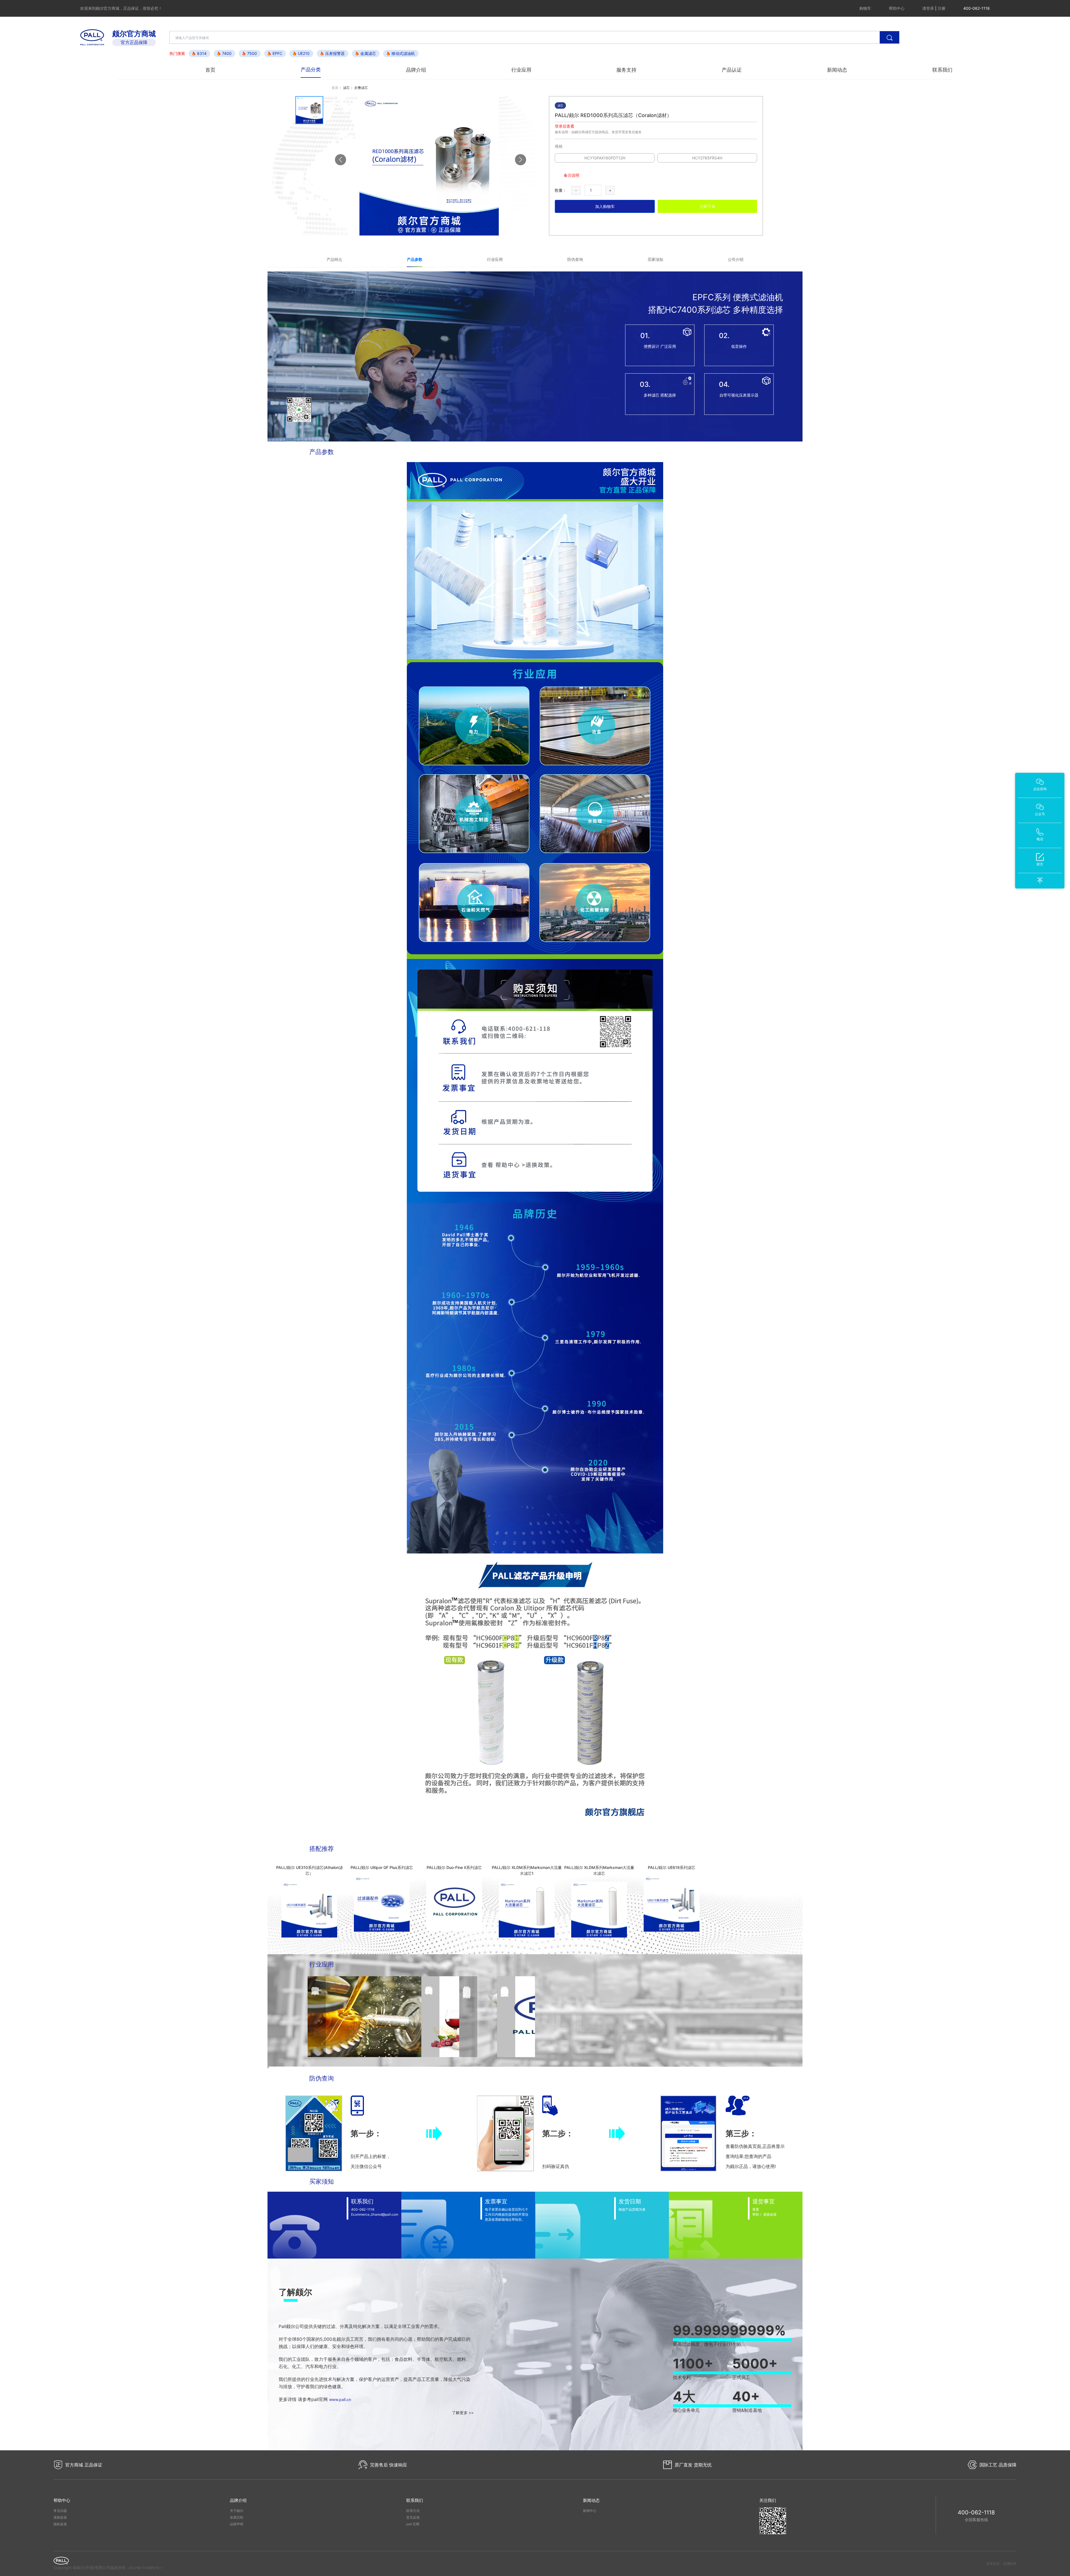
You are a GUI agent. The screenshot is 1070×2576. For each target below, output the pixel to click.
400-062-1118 (976, 2512)
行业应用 (521, 70)
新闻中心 (590, 2511)
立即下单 (707, 206)
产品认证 (732, 70)
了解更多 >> (463, 2413)
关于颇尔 (237, 2511)
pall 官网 (413, 2524)
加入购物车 (605, 206)
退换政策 (60, 2517)
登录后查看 (565, 126)
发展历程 (237, 2517)
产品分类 (311, 70)
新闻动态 (837, 70)
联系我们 (942, 70)
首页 (210, 70)
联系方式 (413, 2511)
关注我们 (768, 2500)
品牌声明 (237, 2524)
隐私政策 (60, 2524)
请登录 (928, 8)
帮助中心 (897, 8)
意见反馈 (413, 2517)
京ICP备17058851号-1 (146, 2568)
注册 (942, 8)
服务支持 (626, 70)
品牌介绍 (416, 70)
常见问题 (60, 2511)
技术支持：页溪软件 (1001, 2564)
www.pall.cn (340, 2399)
